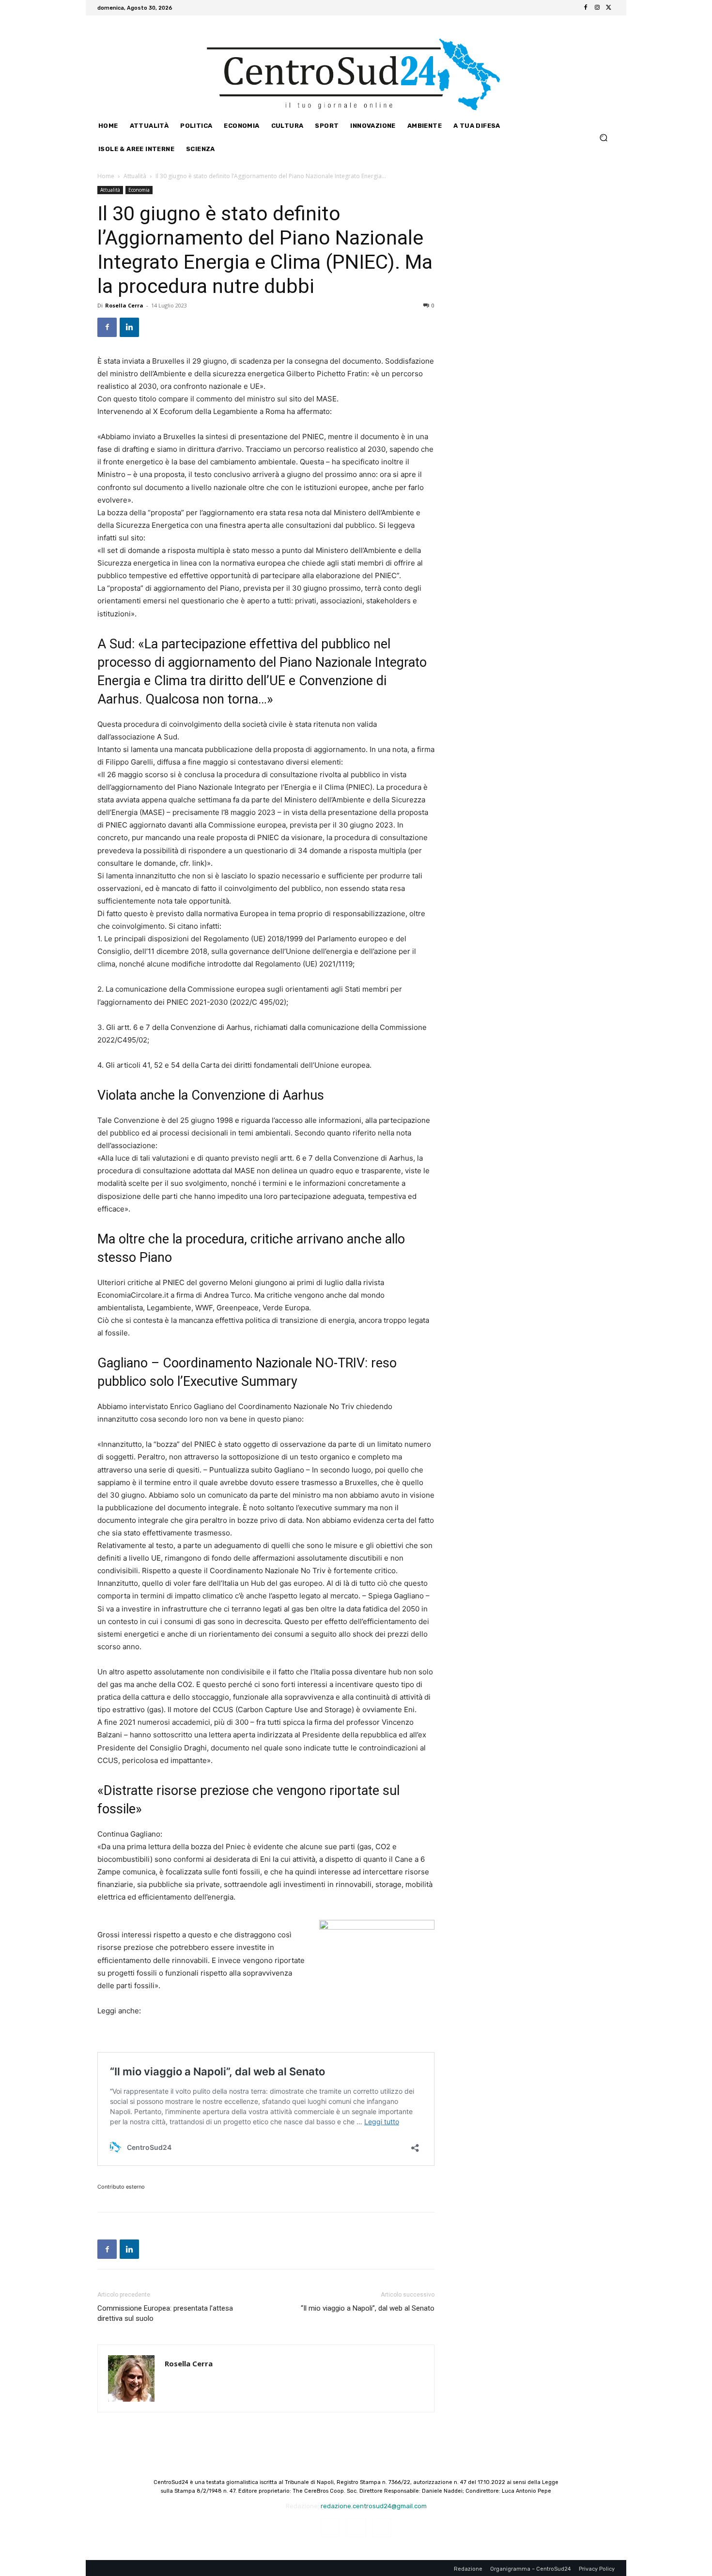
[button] (603, 137)
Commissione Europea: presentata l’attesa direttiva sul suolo (165, 2313)
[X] (609, 8)
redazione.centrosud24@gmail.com (374, 2506)
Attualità (135, 176)
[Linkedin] (129, 327)
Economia (139, 190)
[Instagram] (597, 8)
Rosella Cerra (124, 305)
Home (106, 176)
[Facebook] (586, 8)
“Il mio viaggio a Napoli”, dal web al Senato (368, 2308)
